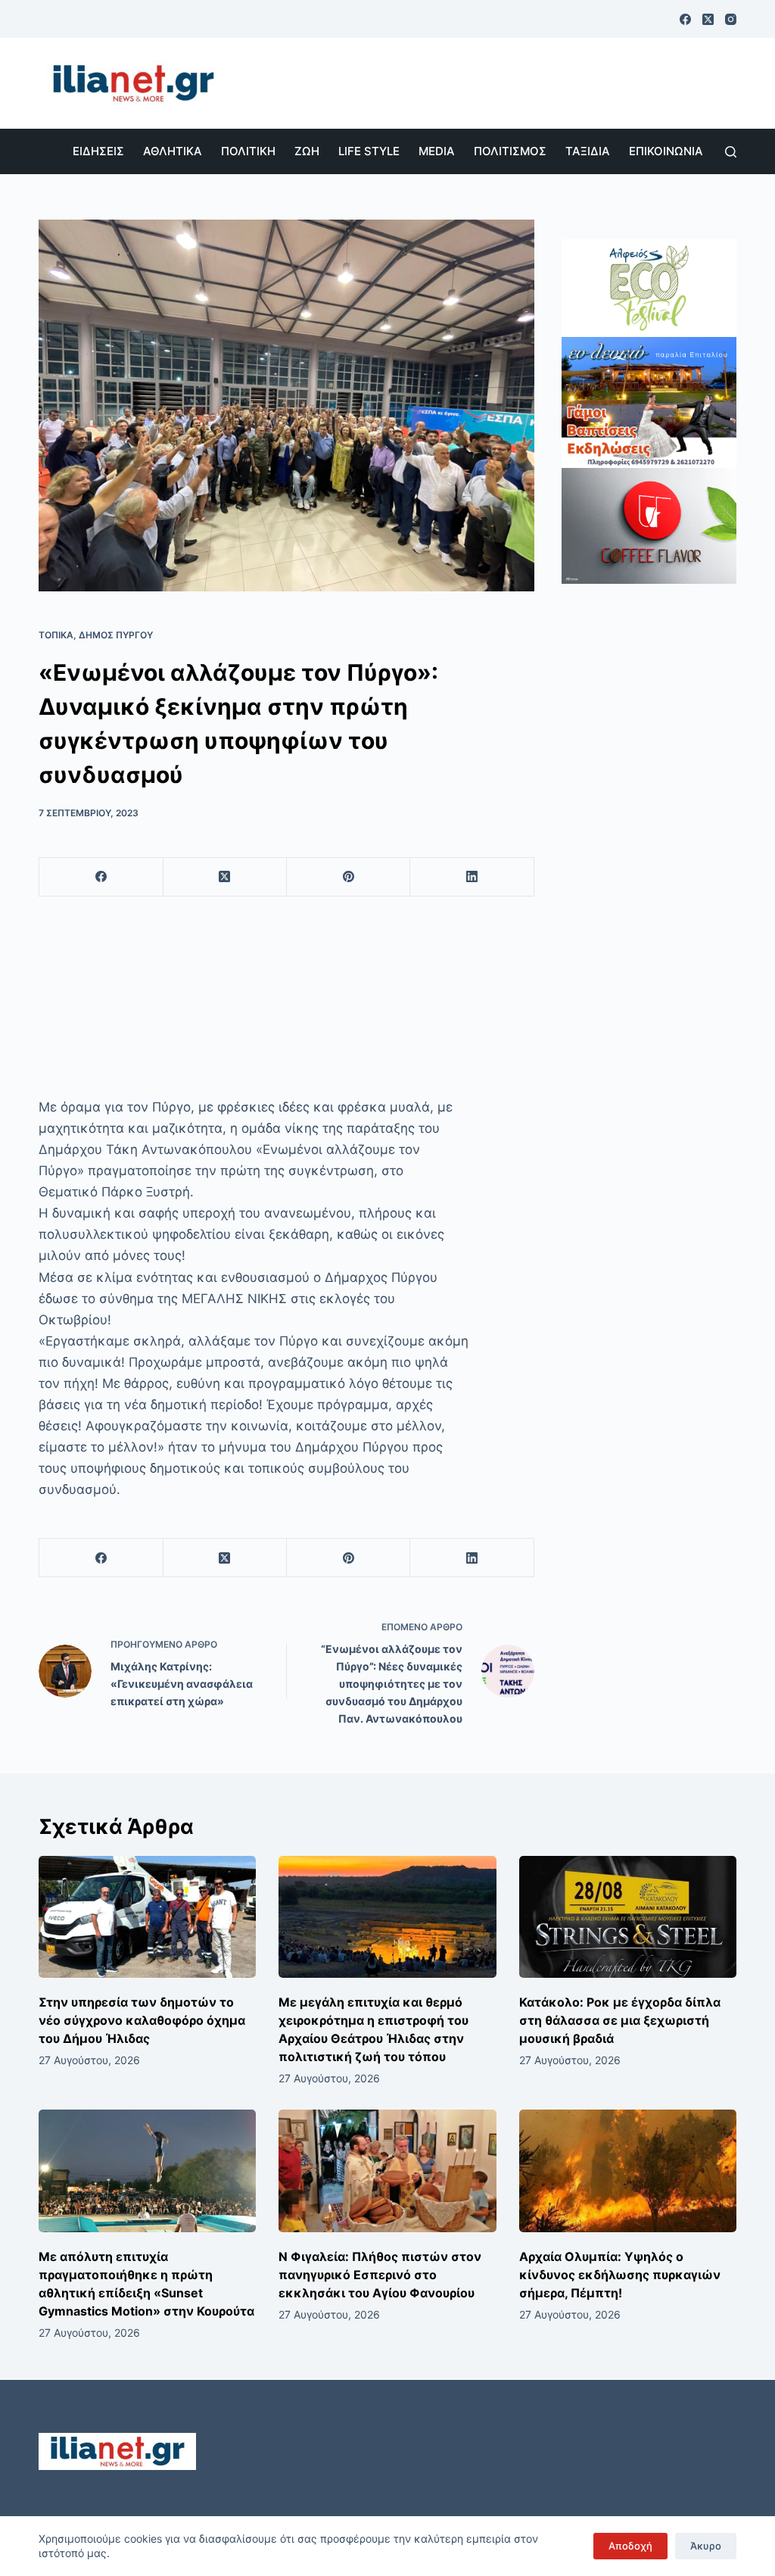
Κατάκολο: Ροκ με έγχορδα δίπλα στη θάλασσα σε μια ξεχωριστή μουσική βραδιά (620, 2020)
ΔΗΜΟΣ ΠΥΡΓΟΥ (116, 635)
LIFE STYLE (369, 151)
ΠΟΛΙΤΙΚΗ (248, 151)
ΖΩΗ (307, 151)
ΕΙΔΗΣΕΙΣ (98, 151)
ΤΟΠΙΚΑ (56, 635)
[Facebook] (685, 19)
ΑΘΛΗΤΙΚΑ (173, 151)
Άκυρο (706, 2546)
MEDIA (437, 151)
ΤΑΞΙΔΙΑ (588, 151)
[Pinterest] (349, 877)
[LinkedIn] (472, 877)
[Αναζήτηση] (731, 152)
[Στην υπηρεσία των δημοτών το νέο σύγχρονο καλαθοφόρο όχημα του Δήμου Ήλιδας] (147, 1917)
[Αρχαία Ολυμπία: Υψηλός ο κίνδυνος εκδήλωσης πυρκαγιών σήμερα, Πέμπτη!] (628, 2171)
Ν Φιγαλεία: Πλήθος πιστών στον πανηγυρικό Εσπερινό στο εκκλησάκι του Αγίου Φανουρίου (380, 2275)
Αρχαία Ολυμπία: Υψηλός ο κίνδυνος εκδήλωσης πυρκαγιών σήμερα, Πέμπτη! (620, 2275)
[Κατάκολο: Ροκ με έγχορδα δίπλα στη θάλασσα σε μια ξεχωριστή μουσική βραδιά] (628, 1917)
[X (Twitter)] (708, 19)
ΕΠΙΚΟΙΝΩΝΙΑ (666, 151)
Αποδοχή (630, 2546)
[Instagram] (731, 19)
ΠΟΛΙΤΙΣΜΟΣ (510, 151)
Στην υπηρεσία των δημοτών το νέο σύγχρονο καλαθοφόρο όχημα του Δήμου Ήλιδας (142, 2020)
